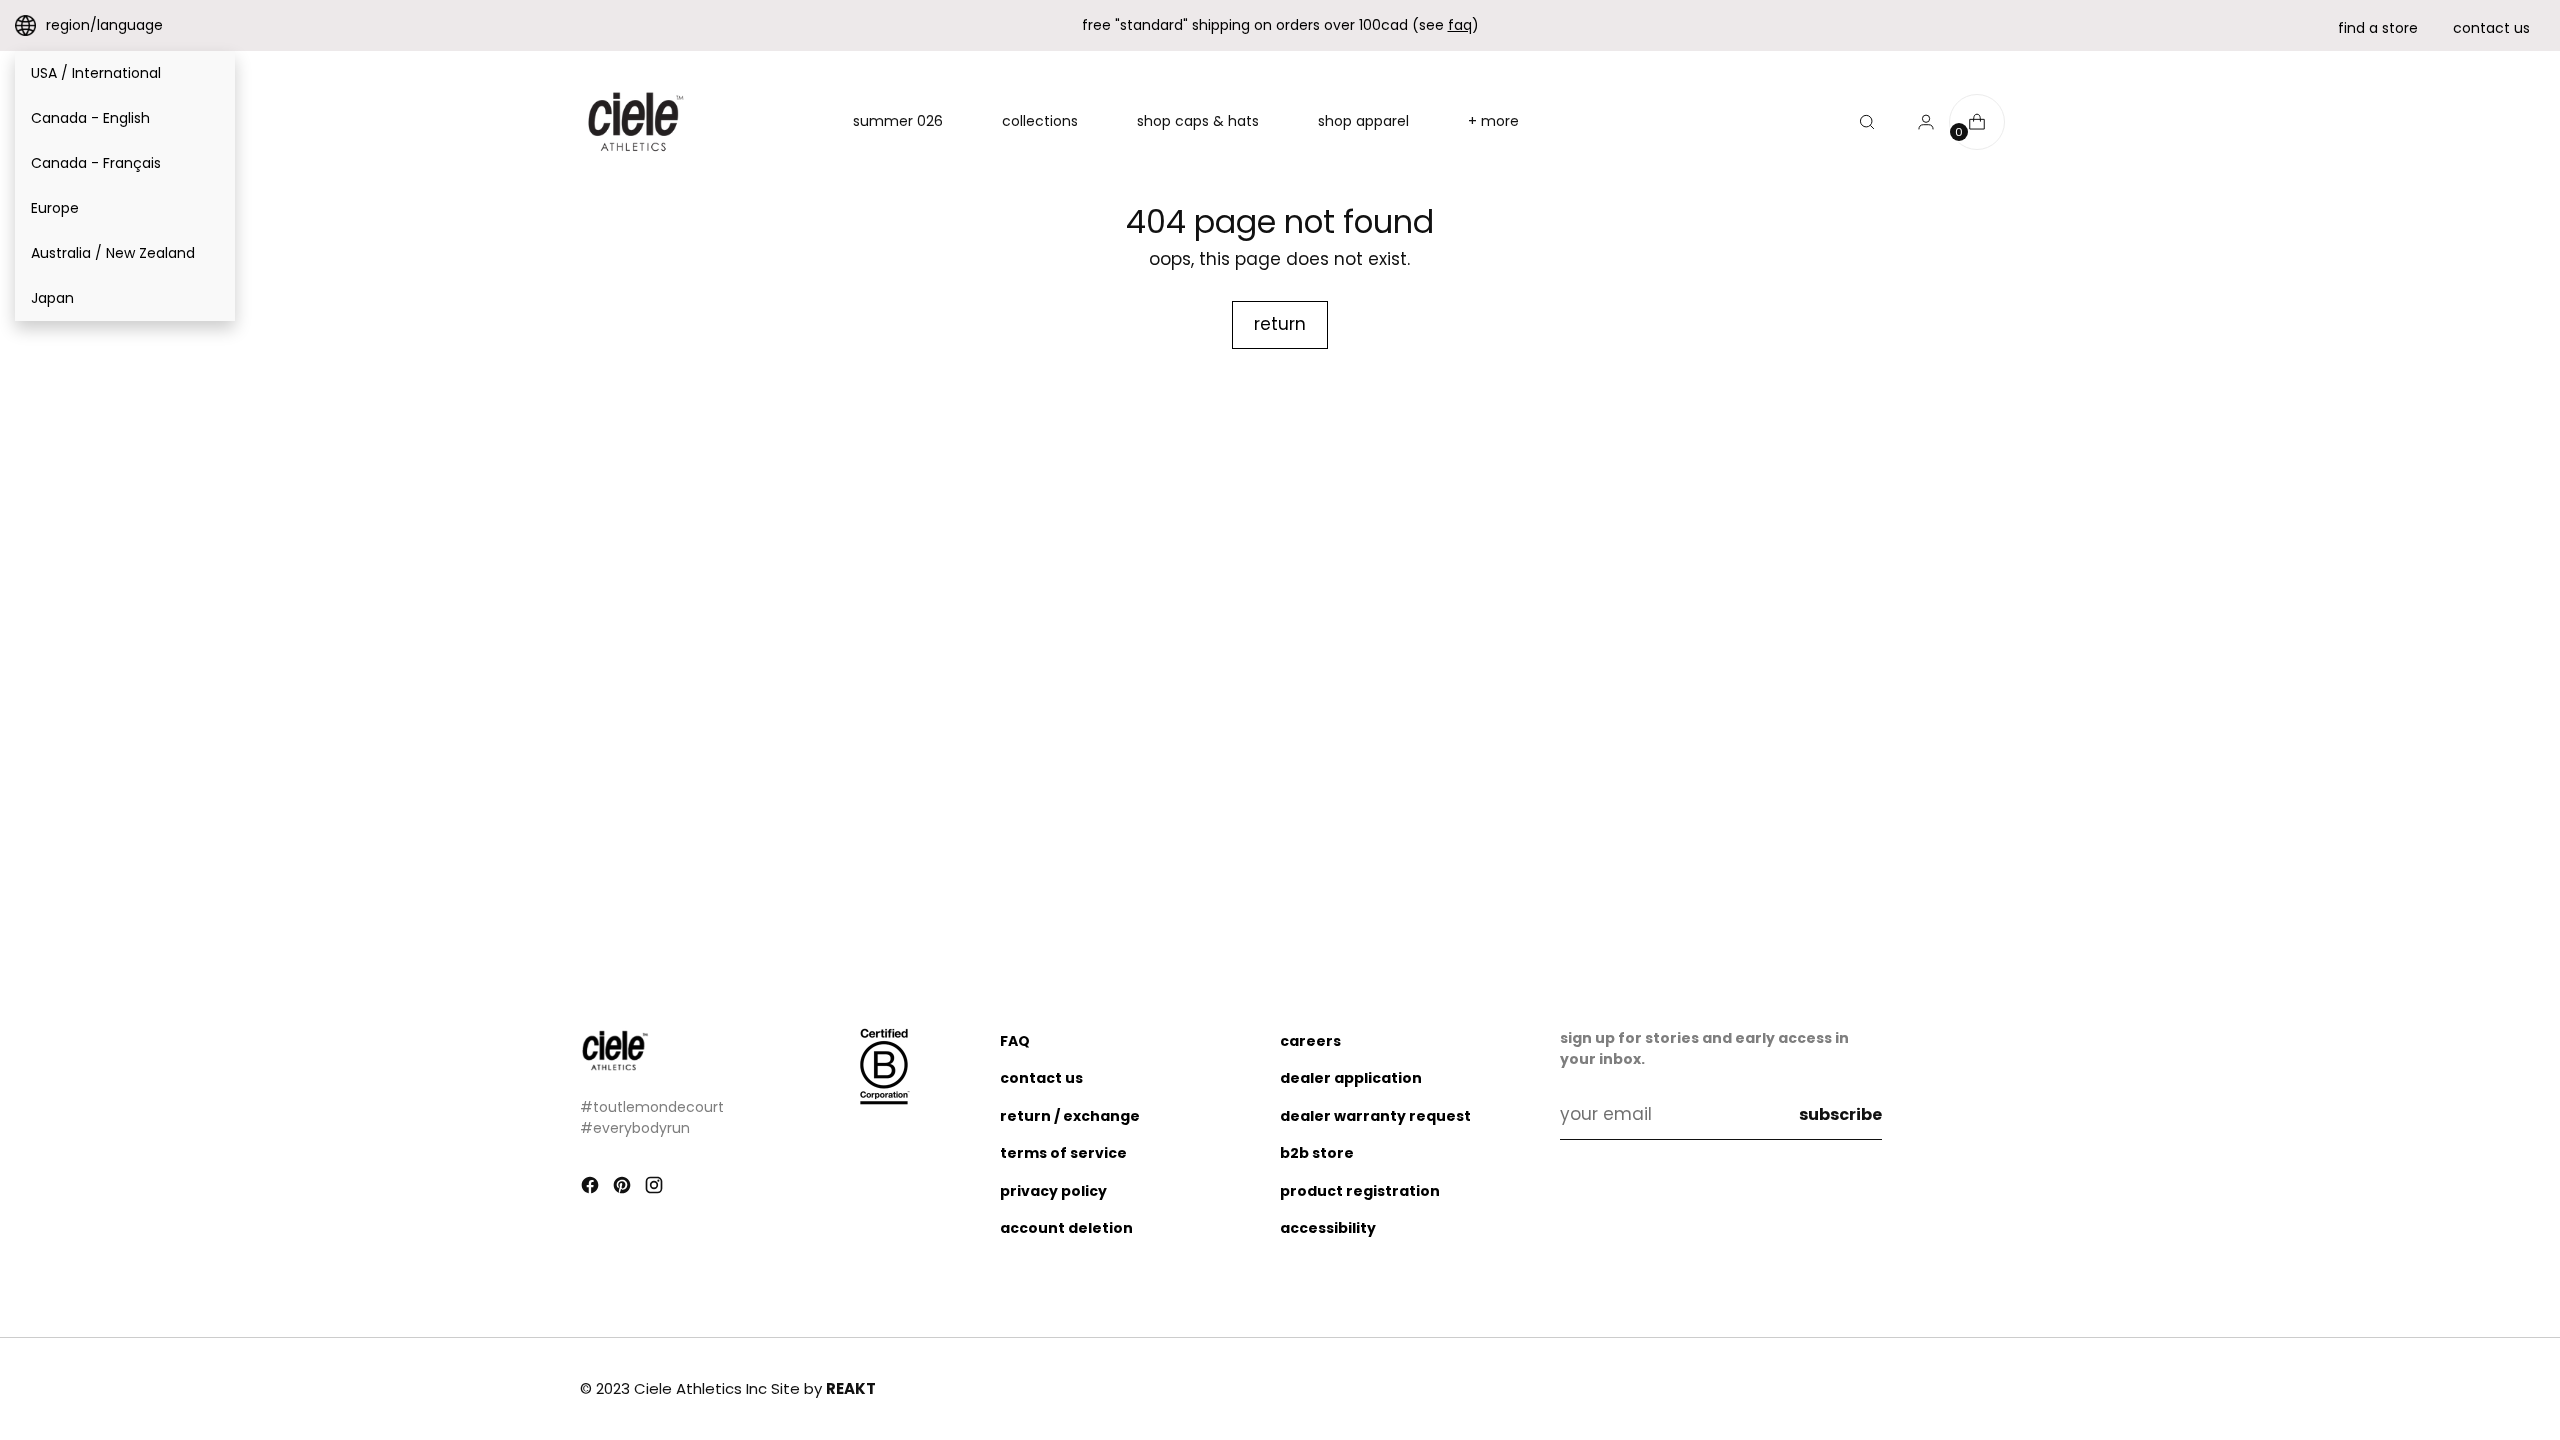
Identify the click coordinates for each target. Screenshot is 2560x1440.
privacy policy (1053, 1191)
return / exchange (1070, 1116)
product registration (1360, 1191)
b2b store (1317, 1153)
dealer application (1351, 1078)
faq (1460, 25)
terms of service (1063, 1153)
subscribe (1840, 1114)
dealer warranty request (1375, 1116)
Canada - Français (96, 163)
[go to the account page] (1918, 122)
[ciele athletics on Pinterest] (624, 1189)
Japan (52, 298)
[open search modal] (1867, 122)
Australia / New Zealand (113, 253)
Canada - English (90, 118)
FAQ (1015, 1041)
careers (1310, 1041)
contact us (2491, 28)
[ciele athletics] (635, 122)
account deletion (1066, 1228)
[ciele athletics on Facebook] (592, 1189)
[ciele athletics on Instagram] (656, 1189)
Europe (55, 208)
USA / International (96, 73)
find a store (2378, 28)
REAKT (851, 1388)
